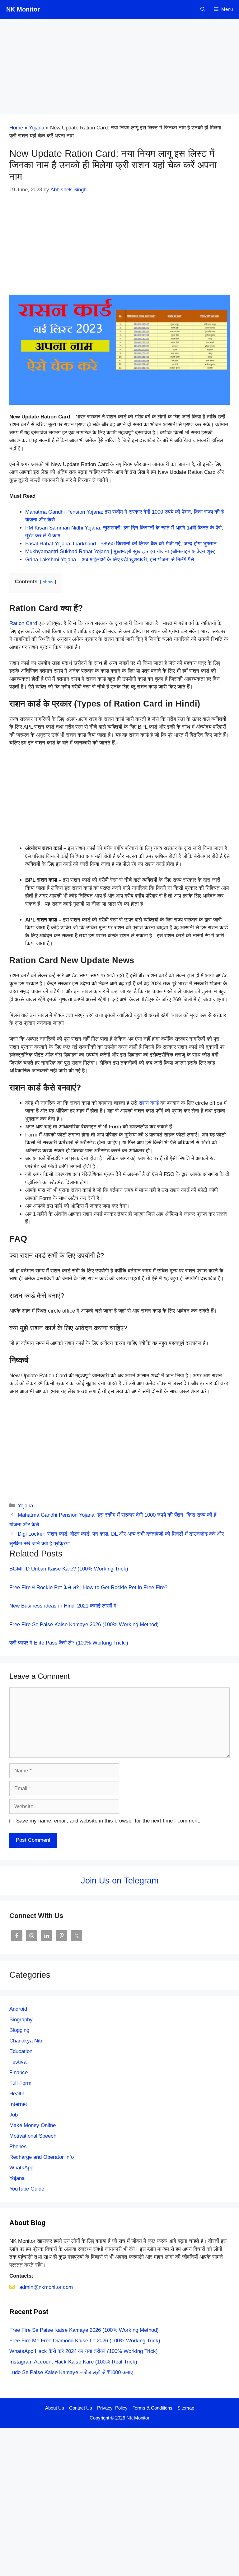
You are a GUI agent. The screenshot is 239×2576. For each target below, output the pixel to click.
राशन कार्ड (149, 1103)
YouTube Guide (27, 2189)
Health (17, 2094)
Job (14, 2115)
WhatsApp (21, 2168)
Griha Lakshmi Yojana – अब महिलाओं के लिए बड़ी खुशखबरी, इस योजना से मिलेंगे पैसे (110, 560)
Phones (18, 2147)
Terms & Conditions (152, 2408)
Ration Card (23, 623)
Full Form (20, 2083)
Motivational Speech (33, 2136)
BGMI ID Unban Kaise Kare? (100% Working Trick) (69, 1569)
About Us (55, 2408)
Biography (21, 2020)
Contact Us (81, 2408)
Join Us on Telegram (120, 1881)
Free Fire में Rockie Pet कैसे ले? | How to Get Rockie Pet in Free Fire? (88, 1587)
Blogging (19, 2030)
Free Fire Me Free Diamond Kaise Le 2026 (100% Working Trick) (85, 2341)
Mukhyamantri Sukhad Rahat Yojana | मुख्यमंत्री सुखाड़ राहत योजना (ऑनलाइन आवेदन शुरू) (120, 551)
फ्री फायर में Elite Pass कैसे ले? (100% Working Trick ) (69, 1643)
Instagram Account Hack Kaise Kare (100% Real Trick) (73, 2362)
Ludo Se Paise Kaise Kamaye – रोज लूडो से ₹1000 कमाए (71, 2372)
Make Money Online (33, 2125)
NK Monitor (23, 9)
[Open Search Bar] (203, 9)
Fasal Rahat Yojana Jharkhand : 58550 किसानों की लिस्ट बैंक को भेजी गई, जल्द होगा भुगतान (121, 544)
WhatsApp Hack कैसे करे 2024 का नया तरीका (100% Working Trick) (84, 2351)
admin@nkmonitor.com (46, 2287)
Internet (18, 2104)
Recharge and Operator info (42, 2157)
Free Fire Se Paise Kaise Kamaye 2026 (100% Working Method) (84, 1624)
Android (18, 2009)
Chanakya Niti (26, 2041)
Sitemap (186, 2408)
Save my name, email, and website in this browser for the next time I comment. (108, 1821)
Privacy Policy (112, 2408)
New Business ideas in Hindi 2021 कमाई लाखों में (63, 1606)
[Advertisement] (119, 68)
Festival (19, 2062)
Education (21, 2051)
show (48, 582)
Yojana (37, 128)
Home (16, 128)
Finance (19, 2072)
